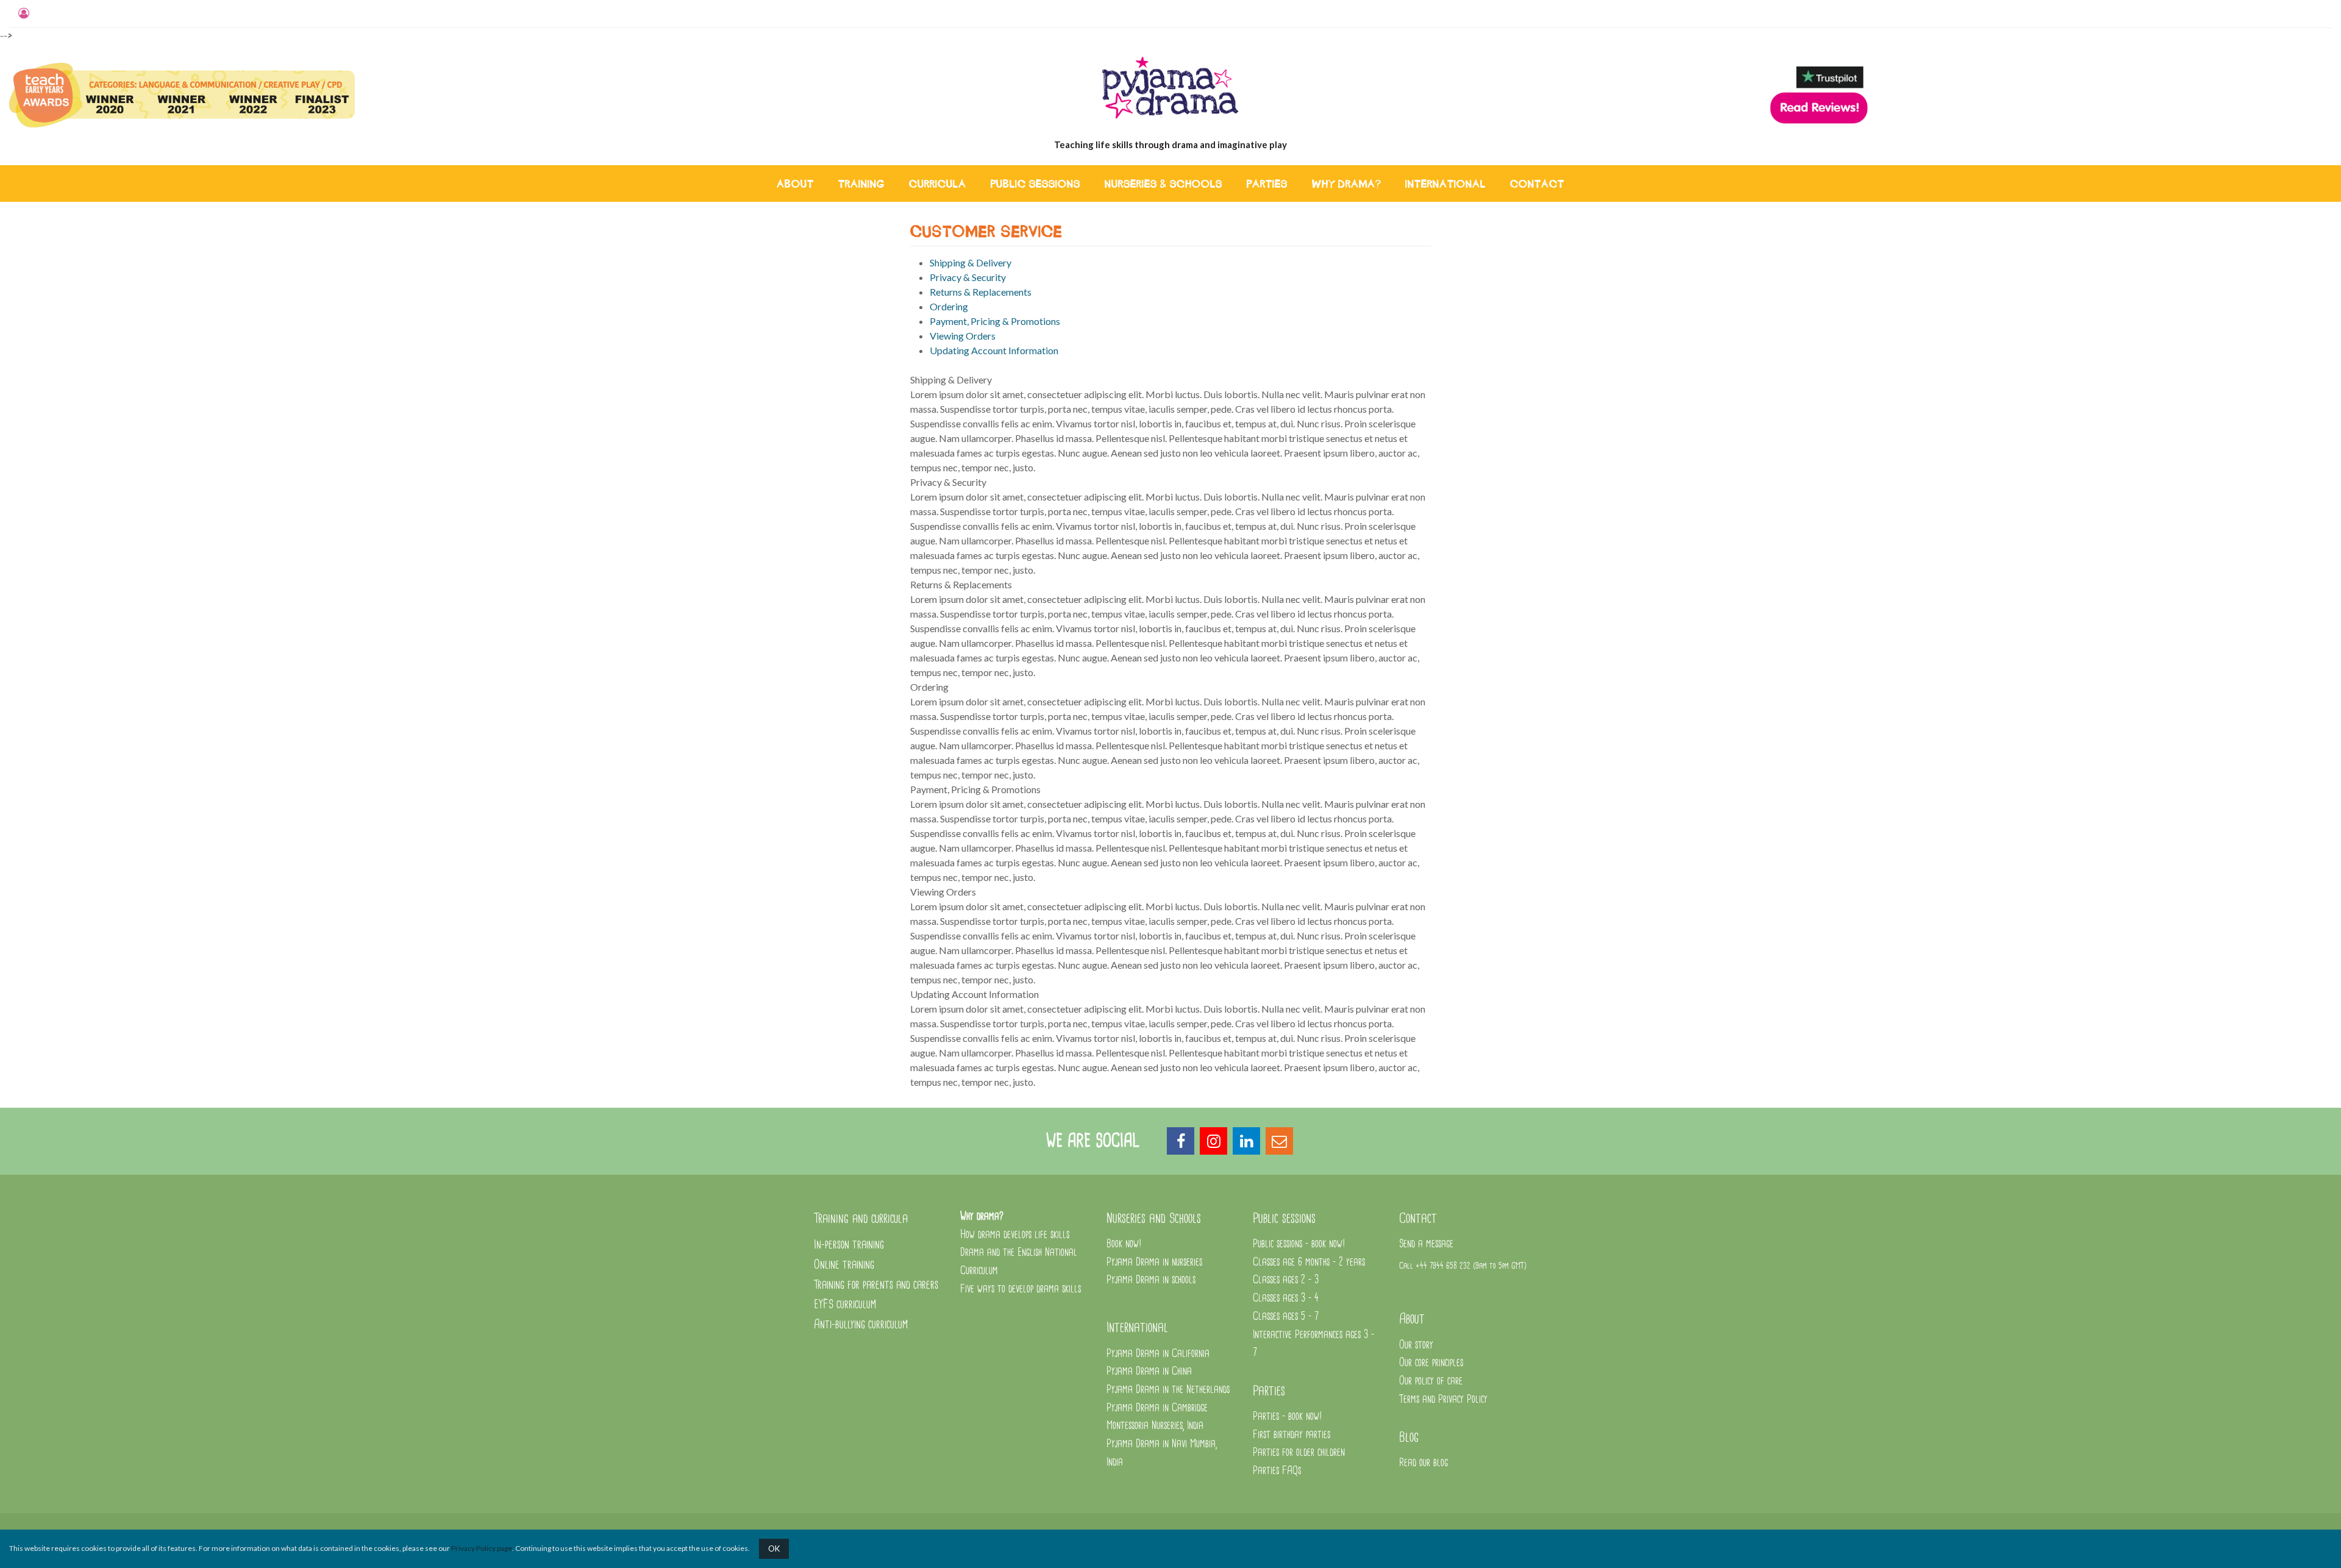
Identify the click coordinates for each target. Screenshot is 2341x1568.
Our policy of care (1431, 1381)
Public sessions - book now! (1299, 1244)
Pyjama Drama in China (1149, 1371)
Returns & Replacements (981, 292)
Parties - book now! (1288, 1417)
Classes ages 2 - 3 (1286, 1280)
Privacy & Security (968, 277)
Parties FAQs (1277, 1471)
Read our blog (1423, 1463)
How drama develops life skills (1015, 1235)
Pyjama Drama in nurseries (1154, 1262)
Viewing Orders (963, 336)
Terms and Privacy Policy (1443, 1399)
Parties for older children (1299, 1452)
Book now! (1124, 1244)
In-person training (849, 1245)
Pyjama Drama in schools (1151, 1280)
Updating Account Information (994, 350)
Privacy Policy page (482, 1548)
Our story (1416, 1345)
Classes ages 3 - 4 (1286, 1298)
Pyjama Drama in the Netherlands (1168, 1390)
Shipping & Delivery (971, 262)
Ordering (949, 306)
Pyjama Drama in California (1158, 1354)
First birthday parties (1292, 1435)
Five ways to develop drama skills (1021, 1289)
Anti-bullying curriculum (861, 1324)
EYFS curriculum (845, 1304)
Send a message (1426, 1244)
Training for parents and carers (876, 1285)
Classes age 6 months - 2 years (1309, 1262)
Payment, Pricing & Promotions (995, 321)
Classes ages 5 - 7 (1286, 1317)
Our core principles (1433, 1363)
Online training (844, 1265)
